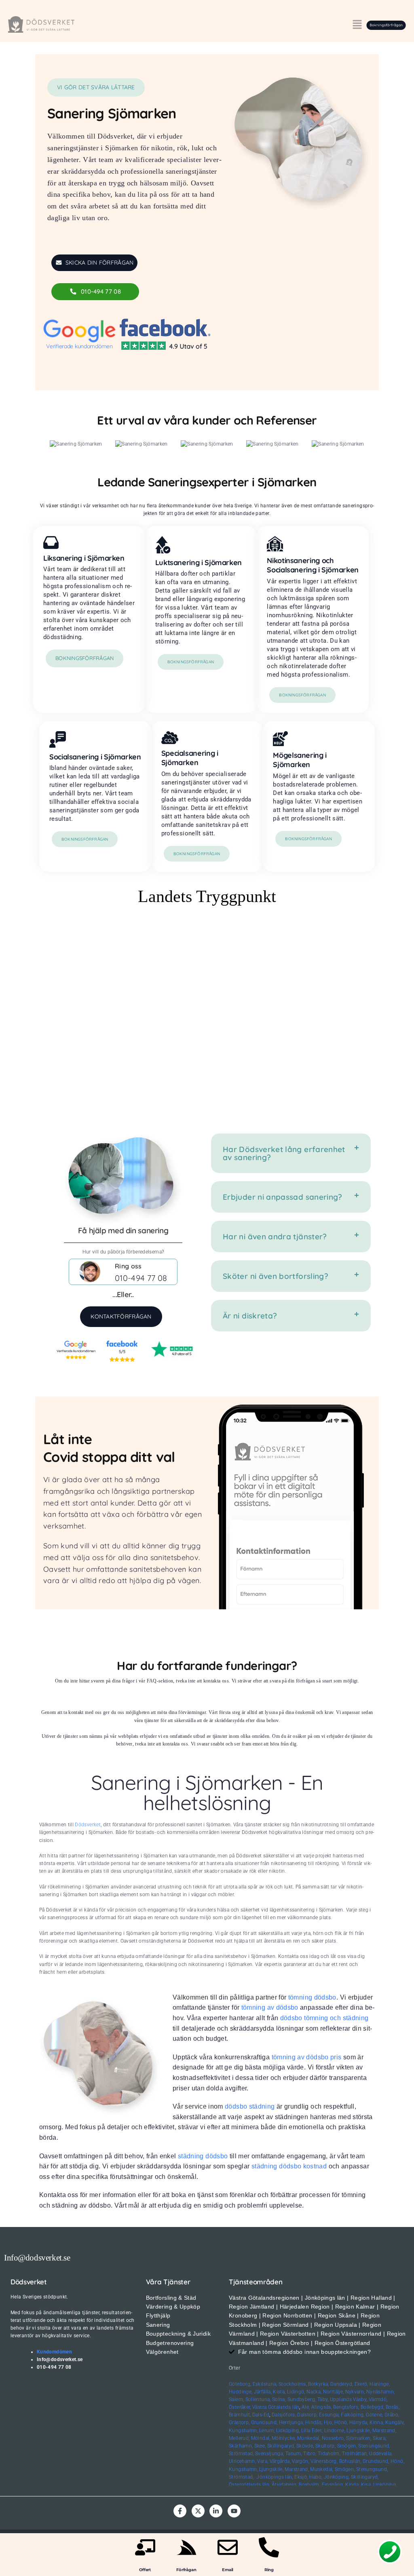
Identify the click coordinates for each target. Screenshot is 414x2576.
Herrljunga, (291, 2422)
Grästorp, (239, 2422)
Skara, (379, 2438)
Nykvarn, (355, 2392)
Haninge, (380, 2384)
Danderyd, (342, 2384)
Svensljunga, (269, 2454)
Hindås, (314, 2422)
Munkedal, (309, 2438)
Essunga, (329, 2415)
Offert (145, 2570)
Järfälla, (263, 2392)
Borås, (393, 2407)
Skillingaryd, (281, 2446)
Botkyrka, (318, 2384)
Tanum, (294, 2454)
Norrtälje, (334, 2392)
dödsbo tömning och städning (324, 2018)
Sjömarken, (359, 2438)
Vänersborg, (324, 2461)
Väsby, (360, 2399)
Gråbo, (392, 2415)
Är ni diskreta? (250, 1316)
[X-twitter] (198, 2511)
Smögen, (347, 2446)
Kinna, (377, 2422)
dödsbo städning (250, 2106)
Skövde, (305, 2446)
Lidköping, (288, 2431)
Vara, (263, 2461)
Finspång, (333, 2485)
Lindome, (335, 2431)
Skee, (260, 2446)
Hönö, (341, 2422)
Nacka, (314, 2392)
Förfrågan (186, 2570)
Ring (269, 2570)
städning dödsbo (203, 2156)
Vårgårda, (280, 2461)
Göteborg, (240, 2384)
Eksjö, (301, 2477)
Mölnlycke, (284, 2438)
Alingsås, (322, 2407)
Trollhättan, (355, 2454)
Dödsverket (88, 1825)
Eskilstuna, (266, 2384)
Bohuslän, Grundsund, (364, 2461)
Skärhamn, (241, 2446)
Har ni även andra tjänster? (275, 1236)
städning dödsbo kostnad (289, 2166)
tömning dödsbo (312, 1997)
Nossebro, (333, 2438)
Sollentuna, (258, 2399)
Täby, (323, 2399)
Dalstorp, (307, 2415)
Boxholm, (309, 2485)
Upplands (341, 2399)
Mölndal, (261, 2438)
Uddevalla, (381, 2454)
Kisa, (366, 2485)
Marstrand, (384, 2431)
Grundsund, (264, 2422)
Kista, (279, 2392)
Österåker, (241, 2407)
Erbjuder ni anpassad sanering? (283, 1197)
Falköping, (353, 2415)
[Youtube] (234, 2511)
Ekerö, (361, 2384)
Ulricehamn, (242, 2461)
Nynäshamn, (381, 2392)
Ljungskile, (359, 2431)
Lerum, (267, 2431)
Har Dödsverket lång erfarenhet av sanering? (284, 1153)
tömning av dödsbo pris (307, 2057)
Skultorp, (325, 2446)
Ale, (306, 2407)
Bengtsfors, (346, 2407)
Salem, (236, 2399)
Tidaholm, (329, 2454)
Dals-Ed (261, 2415)
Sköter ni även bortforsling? (276, 1276)
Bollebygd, (373, 2407)
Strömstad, (241, 2454)
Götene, (375, 2415)
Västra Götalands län (276, 2407)
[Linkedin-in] (216, 2511)
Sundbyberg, (302, 2399)
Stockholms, (293, 2384)
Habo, (316, 2477)
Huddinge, (241, 2392)
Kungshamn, (243, 2431)
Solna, (279, 2399)
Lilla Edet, (312, 2431)
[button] (357, 25)
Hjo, (328, 2422)
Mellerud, (239, 2438)
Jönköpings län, (275, 2477)
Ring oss (128, 1266)
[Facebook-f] (180, 2511)
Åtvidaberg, (285, 2485)
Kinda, (352, 2485)
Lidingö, (296, 2392)
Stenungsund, (374, 2446)
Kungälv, (395, 2422)
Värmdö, (378, 2399)
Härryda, (359, 2422)
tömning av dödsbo (270, 2007)
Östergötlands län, (249, 2485)
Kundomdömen (54, 2352)
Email (228, 2570)
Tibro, (310, 2454)
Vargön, (301, 2461)
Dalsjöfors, (284, 2415)
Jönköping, (337, 2477)
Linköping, (385, 2485)
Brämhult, (240, 2415)
